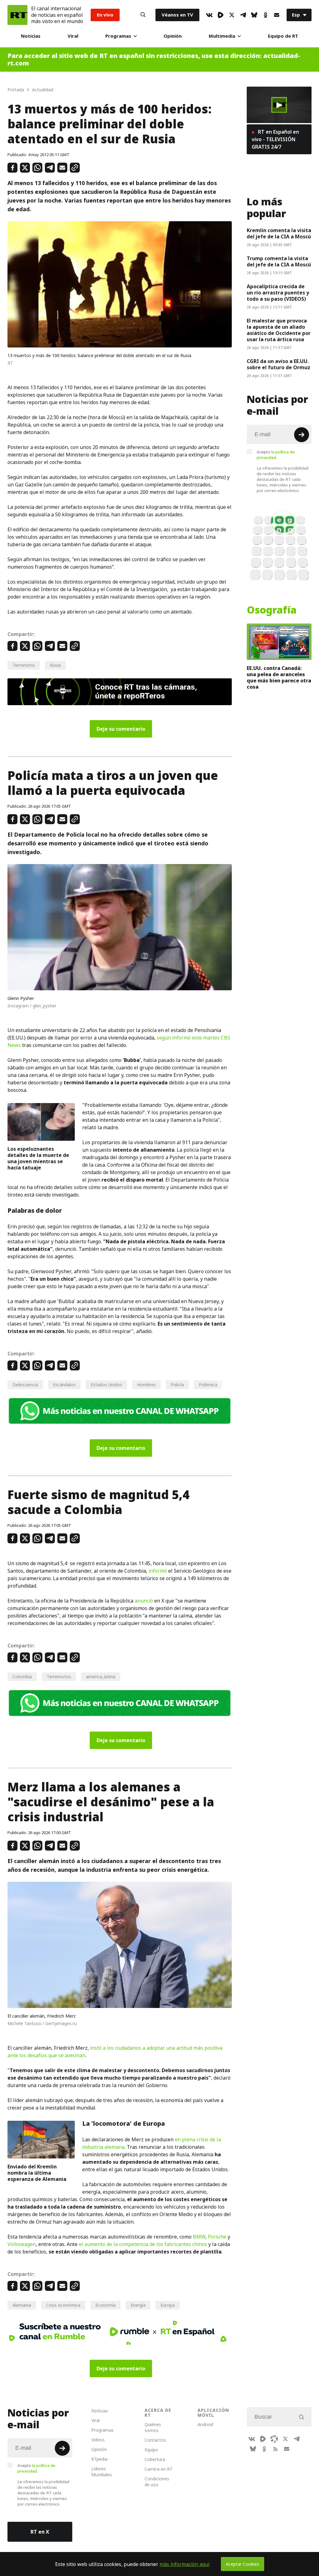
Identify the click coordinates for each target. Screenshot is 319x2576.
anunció (144, 1601)
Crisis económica (63, 2305)
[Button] (143, 15)
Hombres (146, 1385)
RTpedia (99, 2459)
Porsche (217, 2237)
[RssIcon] (275, 2449)
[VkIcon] (209, 15)
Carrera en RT (159, 2469)
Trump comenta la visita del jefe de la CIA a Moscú (279, 261)
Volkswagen (22, 2244)
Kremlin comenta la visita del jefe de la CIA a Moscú (279, 233)
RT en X (40, 2532)
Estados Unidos (106, 1385)
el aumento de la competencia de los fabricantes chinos (143, 2244)
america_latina (101, 1677)
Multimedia (222, 36)
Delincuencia (25, 1385)
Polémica (208, 1385)
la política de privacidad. (276, 455)
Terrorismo (24, 665)
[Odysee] (274, 2439)
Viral (73, 36)
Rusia (55, 665)
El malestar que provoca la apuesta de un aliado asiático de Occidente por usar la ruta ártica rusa (279, 330)
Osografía (272, 610)
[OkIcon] (265, 15)
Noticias (31, 36)
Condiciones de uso (157, 2482)
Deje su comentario (121, 729)
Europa (168, 2305)
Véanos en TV (177, 15)
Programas (118, 36)
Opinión (173, 36)
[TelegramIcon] (243, 15)
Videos (98, 2440)
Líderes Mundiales (102, 2472)
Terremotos (59, 1677)
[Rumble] (221, 15)
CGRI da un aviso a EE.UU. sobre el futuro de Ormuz (279, 364)
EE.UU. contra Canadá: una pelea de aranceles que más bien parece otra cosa (279, 677)
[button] (279, 105)
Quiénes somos (153, 2427)
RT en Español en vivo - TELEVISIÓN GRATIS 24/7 (275, 139)
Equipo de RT (283, 36)
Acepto (276, 455)
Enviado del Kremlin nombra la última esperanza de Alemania (37, 2173)
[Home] (17, 15)
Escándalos (64, 1385)
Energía (138, 2305)
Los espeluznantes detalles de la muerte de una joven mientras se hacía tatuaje (38, 1158)
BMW (199, 2237)
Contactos (155, 2440)
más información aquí (185, 2564)
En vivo (105, 15)
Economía (105, 2305)
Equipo (151, 2450)
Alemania (22, 2305)
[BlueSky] (254, 15)
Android (205, 2424)
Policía (177, 1385)
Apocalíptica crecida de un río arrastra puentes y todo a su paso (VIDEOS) (278, 293)
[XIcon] (232, 15)
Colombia (22, 1677)
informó (158, 1571)
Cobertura (155, 2459)
